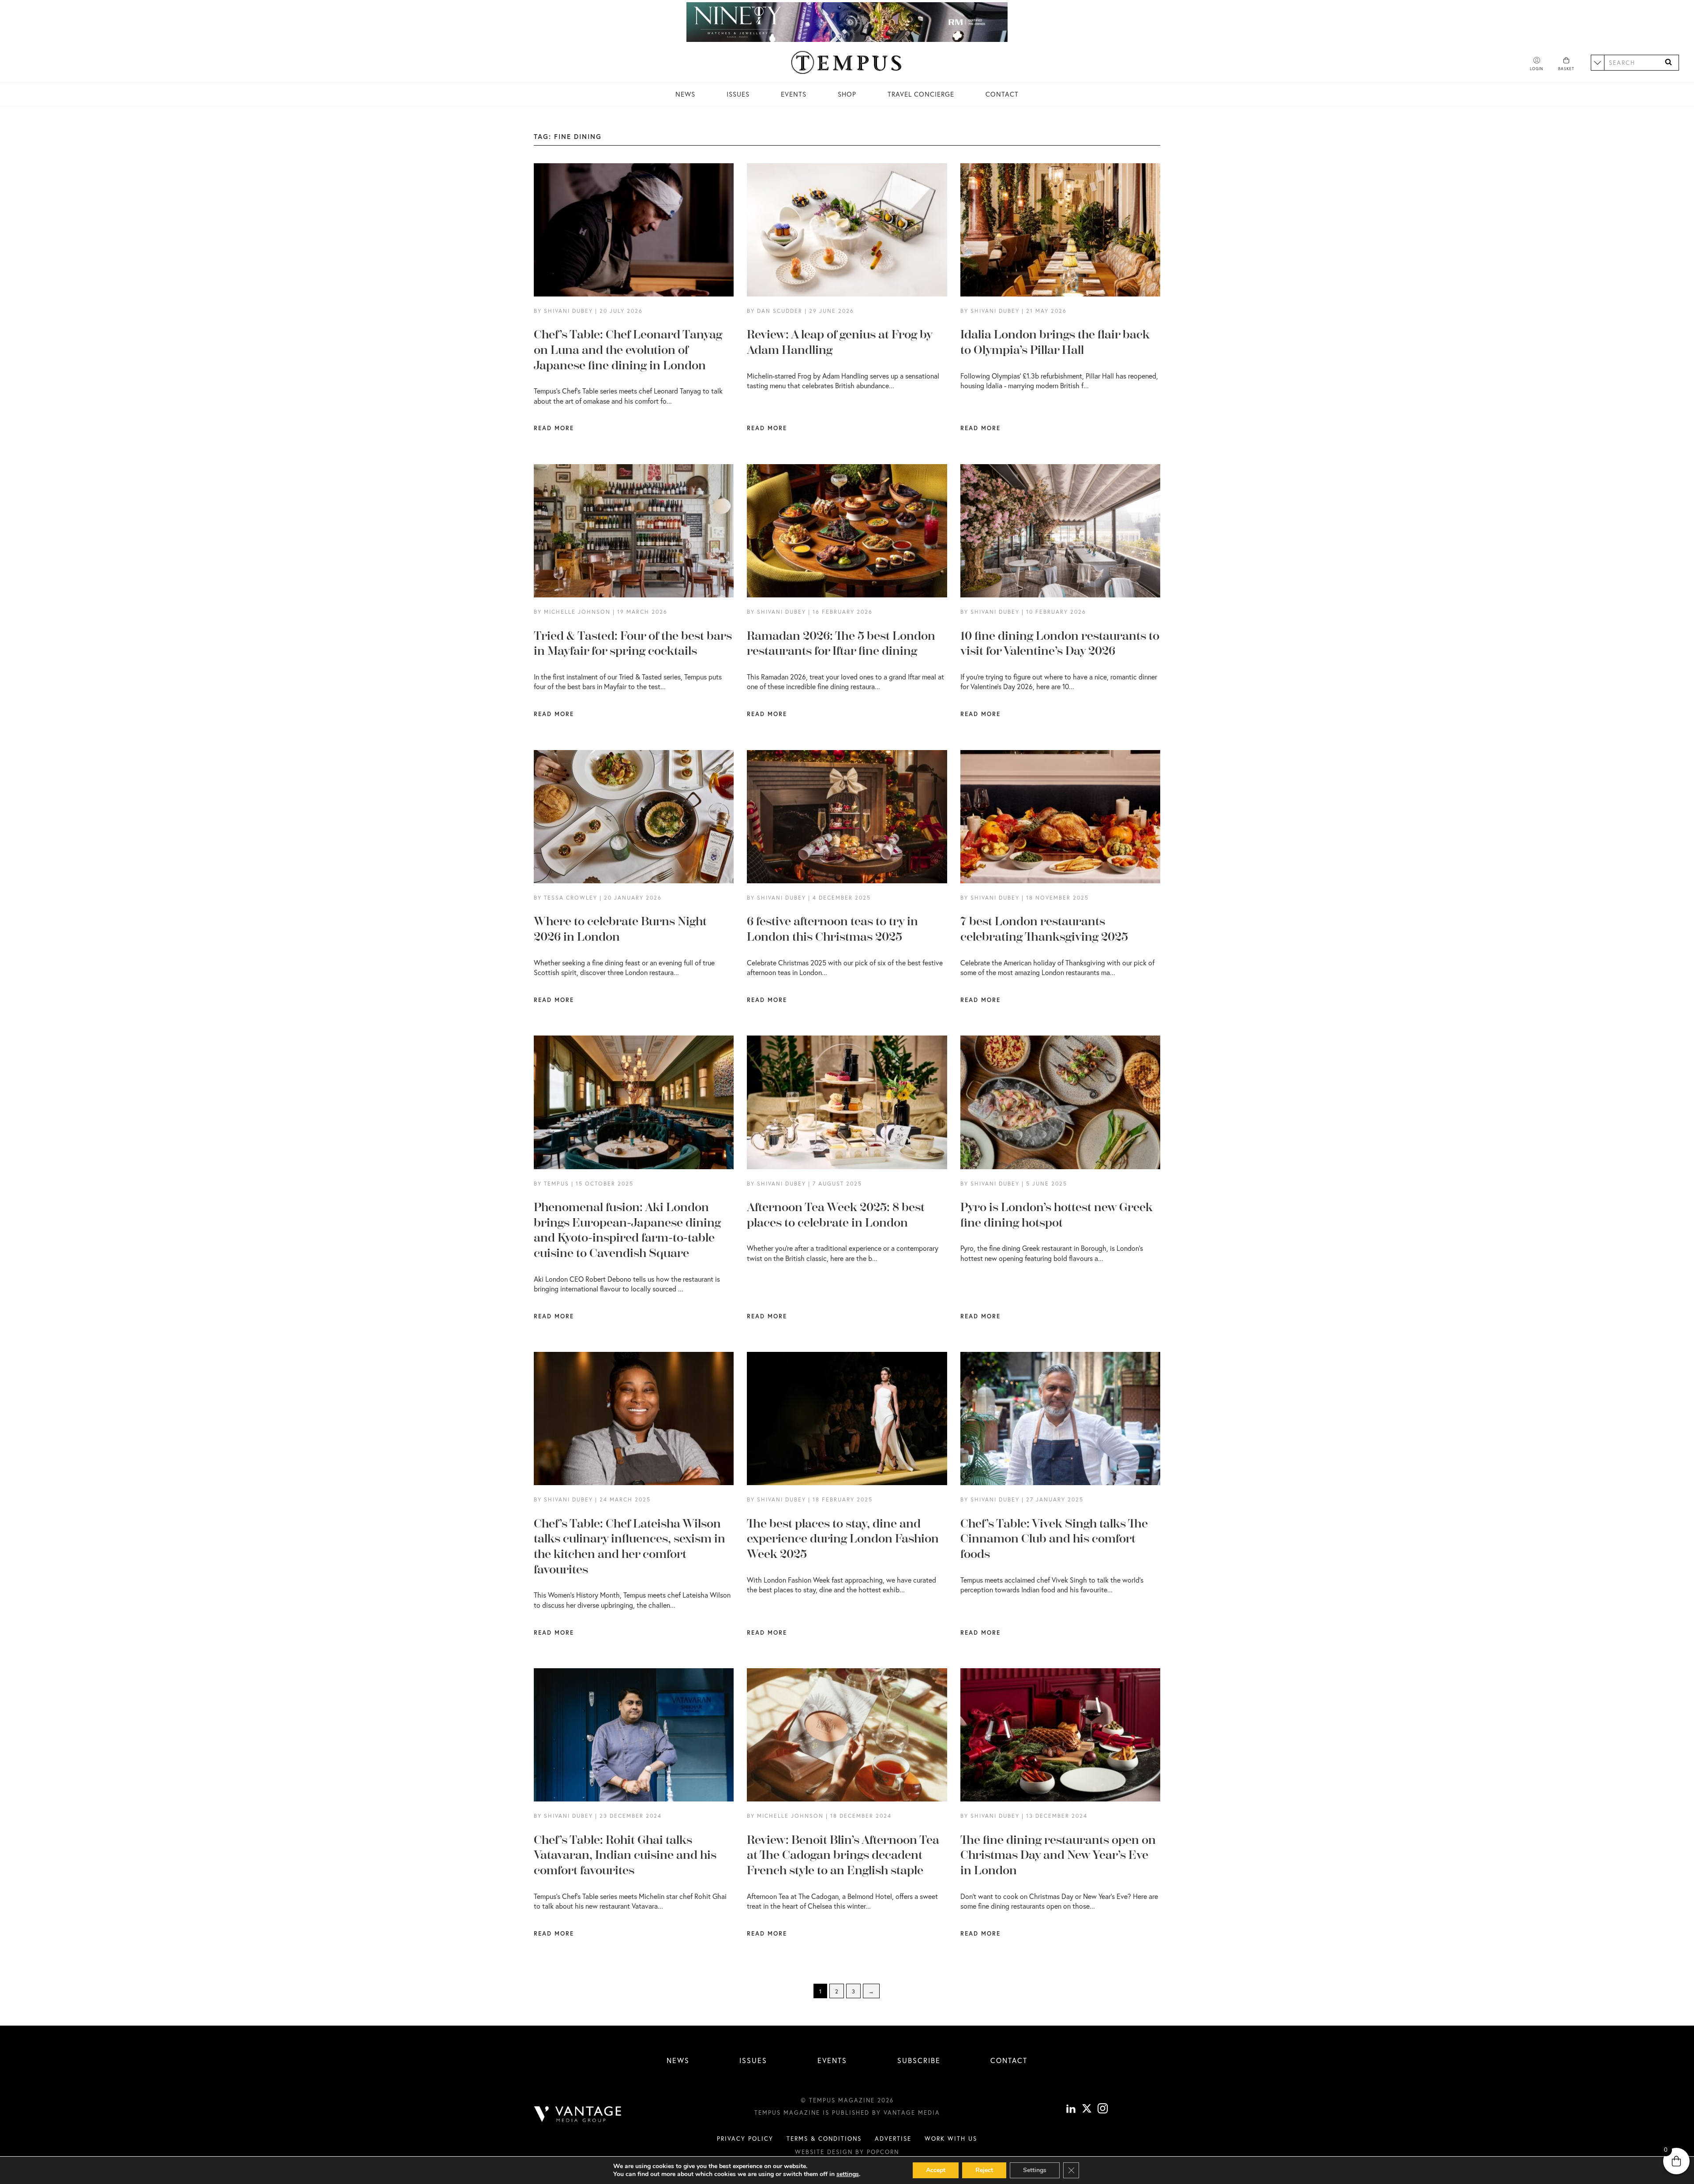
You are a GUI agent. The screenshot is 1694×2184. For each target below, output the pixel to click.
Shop (847, 94)
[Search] (1668, 62)
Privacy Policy (745, 2139)
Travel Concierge (921, 94)
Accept (936, 2170)
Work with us (951, 2139)
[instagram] (1103, 2109)
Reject (984, 2170)
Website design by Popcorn (847, 2152)
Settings (1035, 2170)
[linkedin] (1071, 2109)
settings (848, 2174)
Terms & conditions (824, 2139)
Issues (738, 94)
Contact (1002, 94)
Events (794, 94)
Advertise (893, 2139)
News (685, 94)
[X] (1087, 2109)
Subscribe (919, 2060)
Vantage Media (912, 2113)
